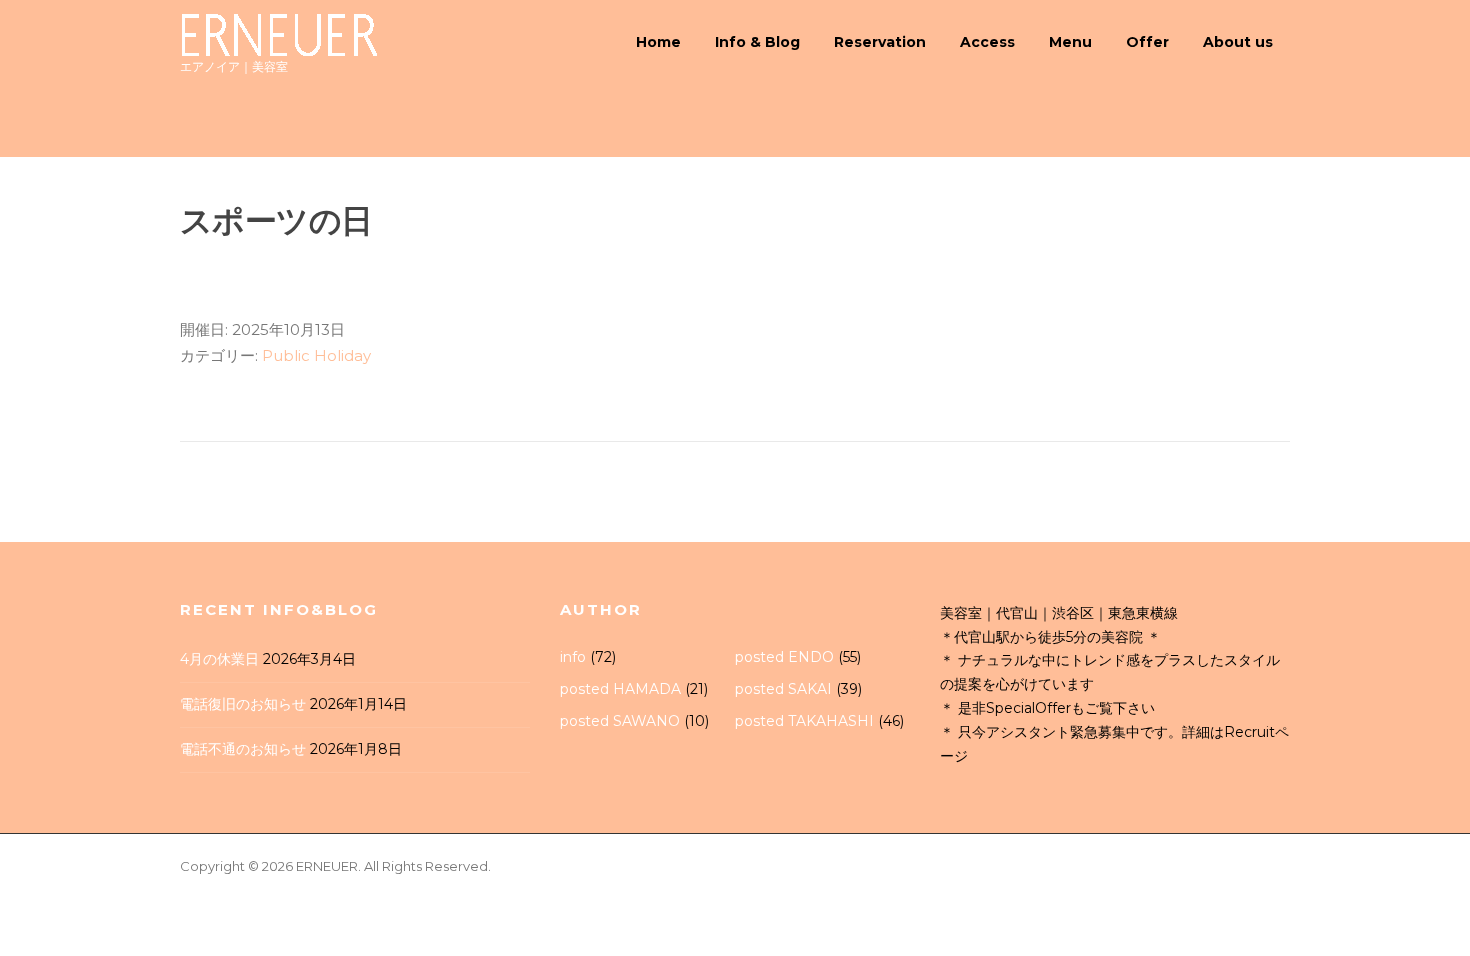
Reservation (880, 42)
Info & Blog (757, 42)
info (573, 657)
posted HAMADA (620, 689)
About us (1238, 42)
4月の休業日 (219, 659)
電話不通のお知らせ (243, 749)
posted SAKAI (783, 689)
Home (658, 42)
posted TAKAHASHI (804, 721)
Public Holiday (316, 355)
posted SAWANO (620, 721)
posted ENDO (784, 657)
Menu (1070, 42)
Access (987, 42)
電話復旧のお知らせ (243, 704)
